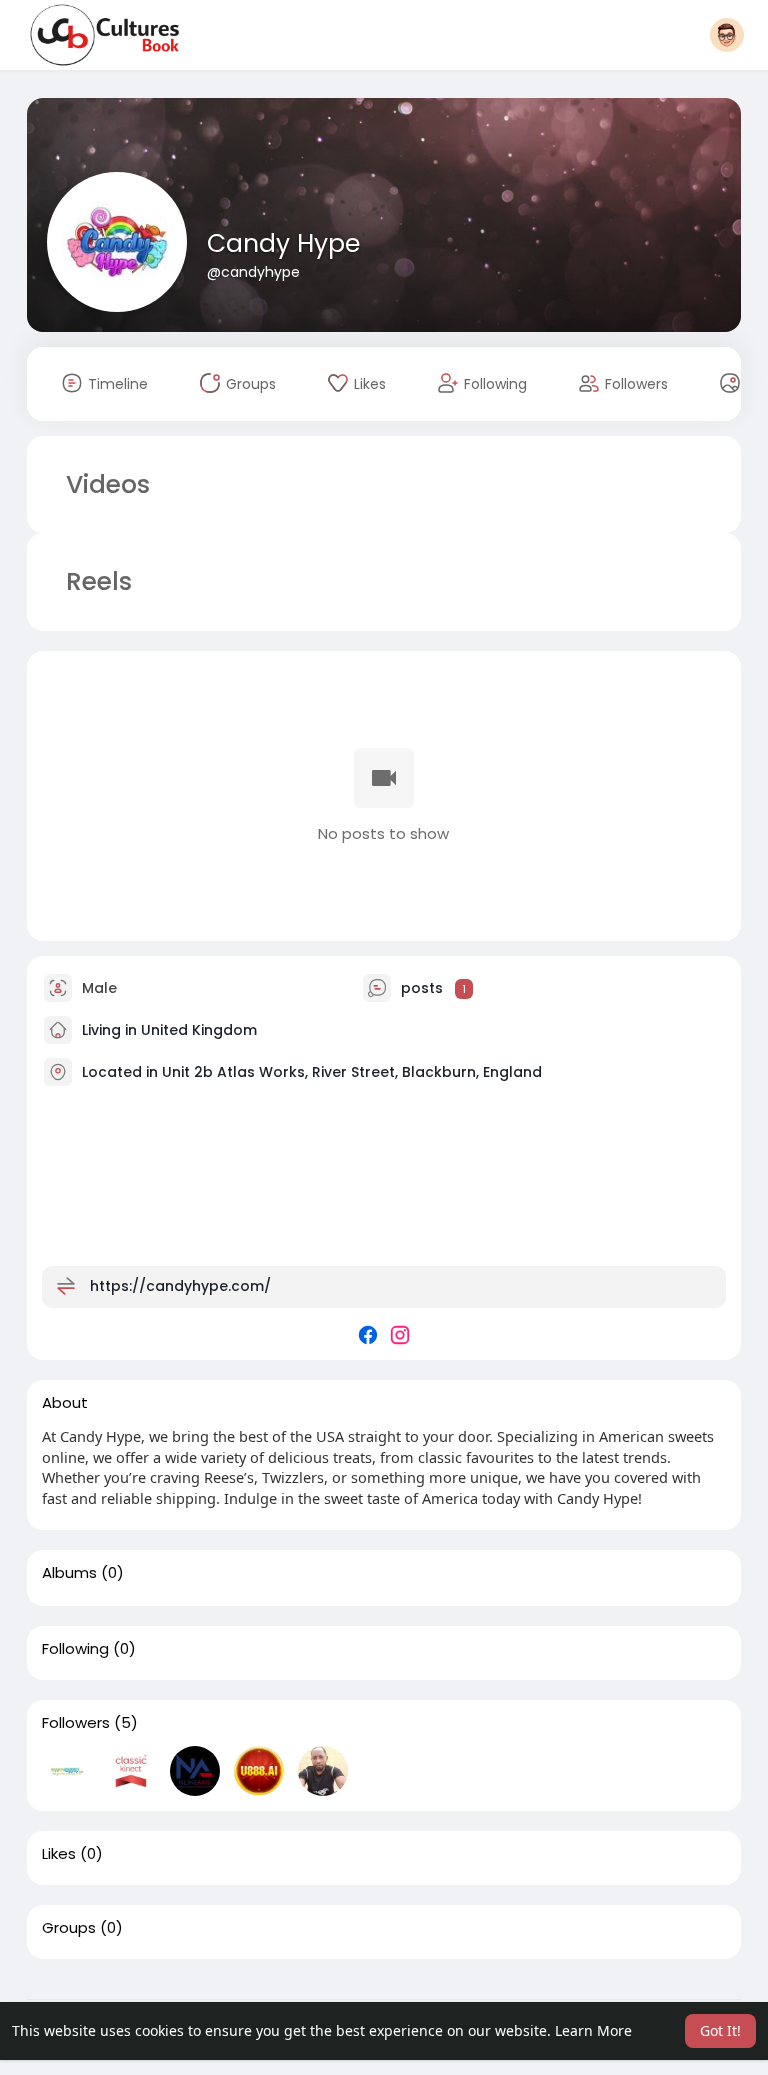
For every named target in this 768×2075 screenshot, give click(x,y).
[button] (727, 35)
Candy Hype (283, 243)
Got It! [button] (720, 2030)
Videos (108, 484)
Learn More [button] (593, 2030)
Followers (76, 1723)
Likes (59, 1854)
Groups (69, 1928)
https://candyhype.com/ (180, 1286)
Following (75, 1649)
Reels (95, 581)
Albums (69, 1573)
